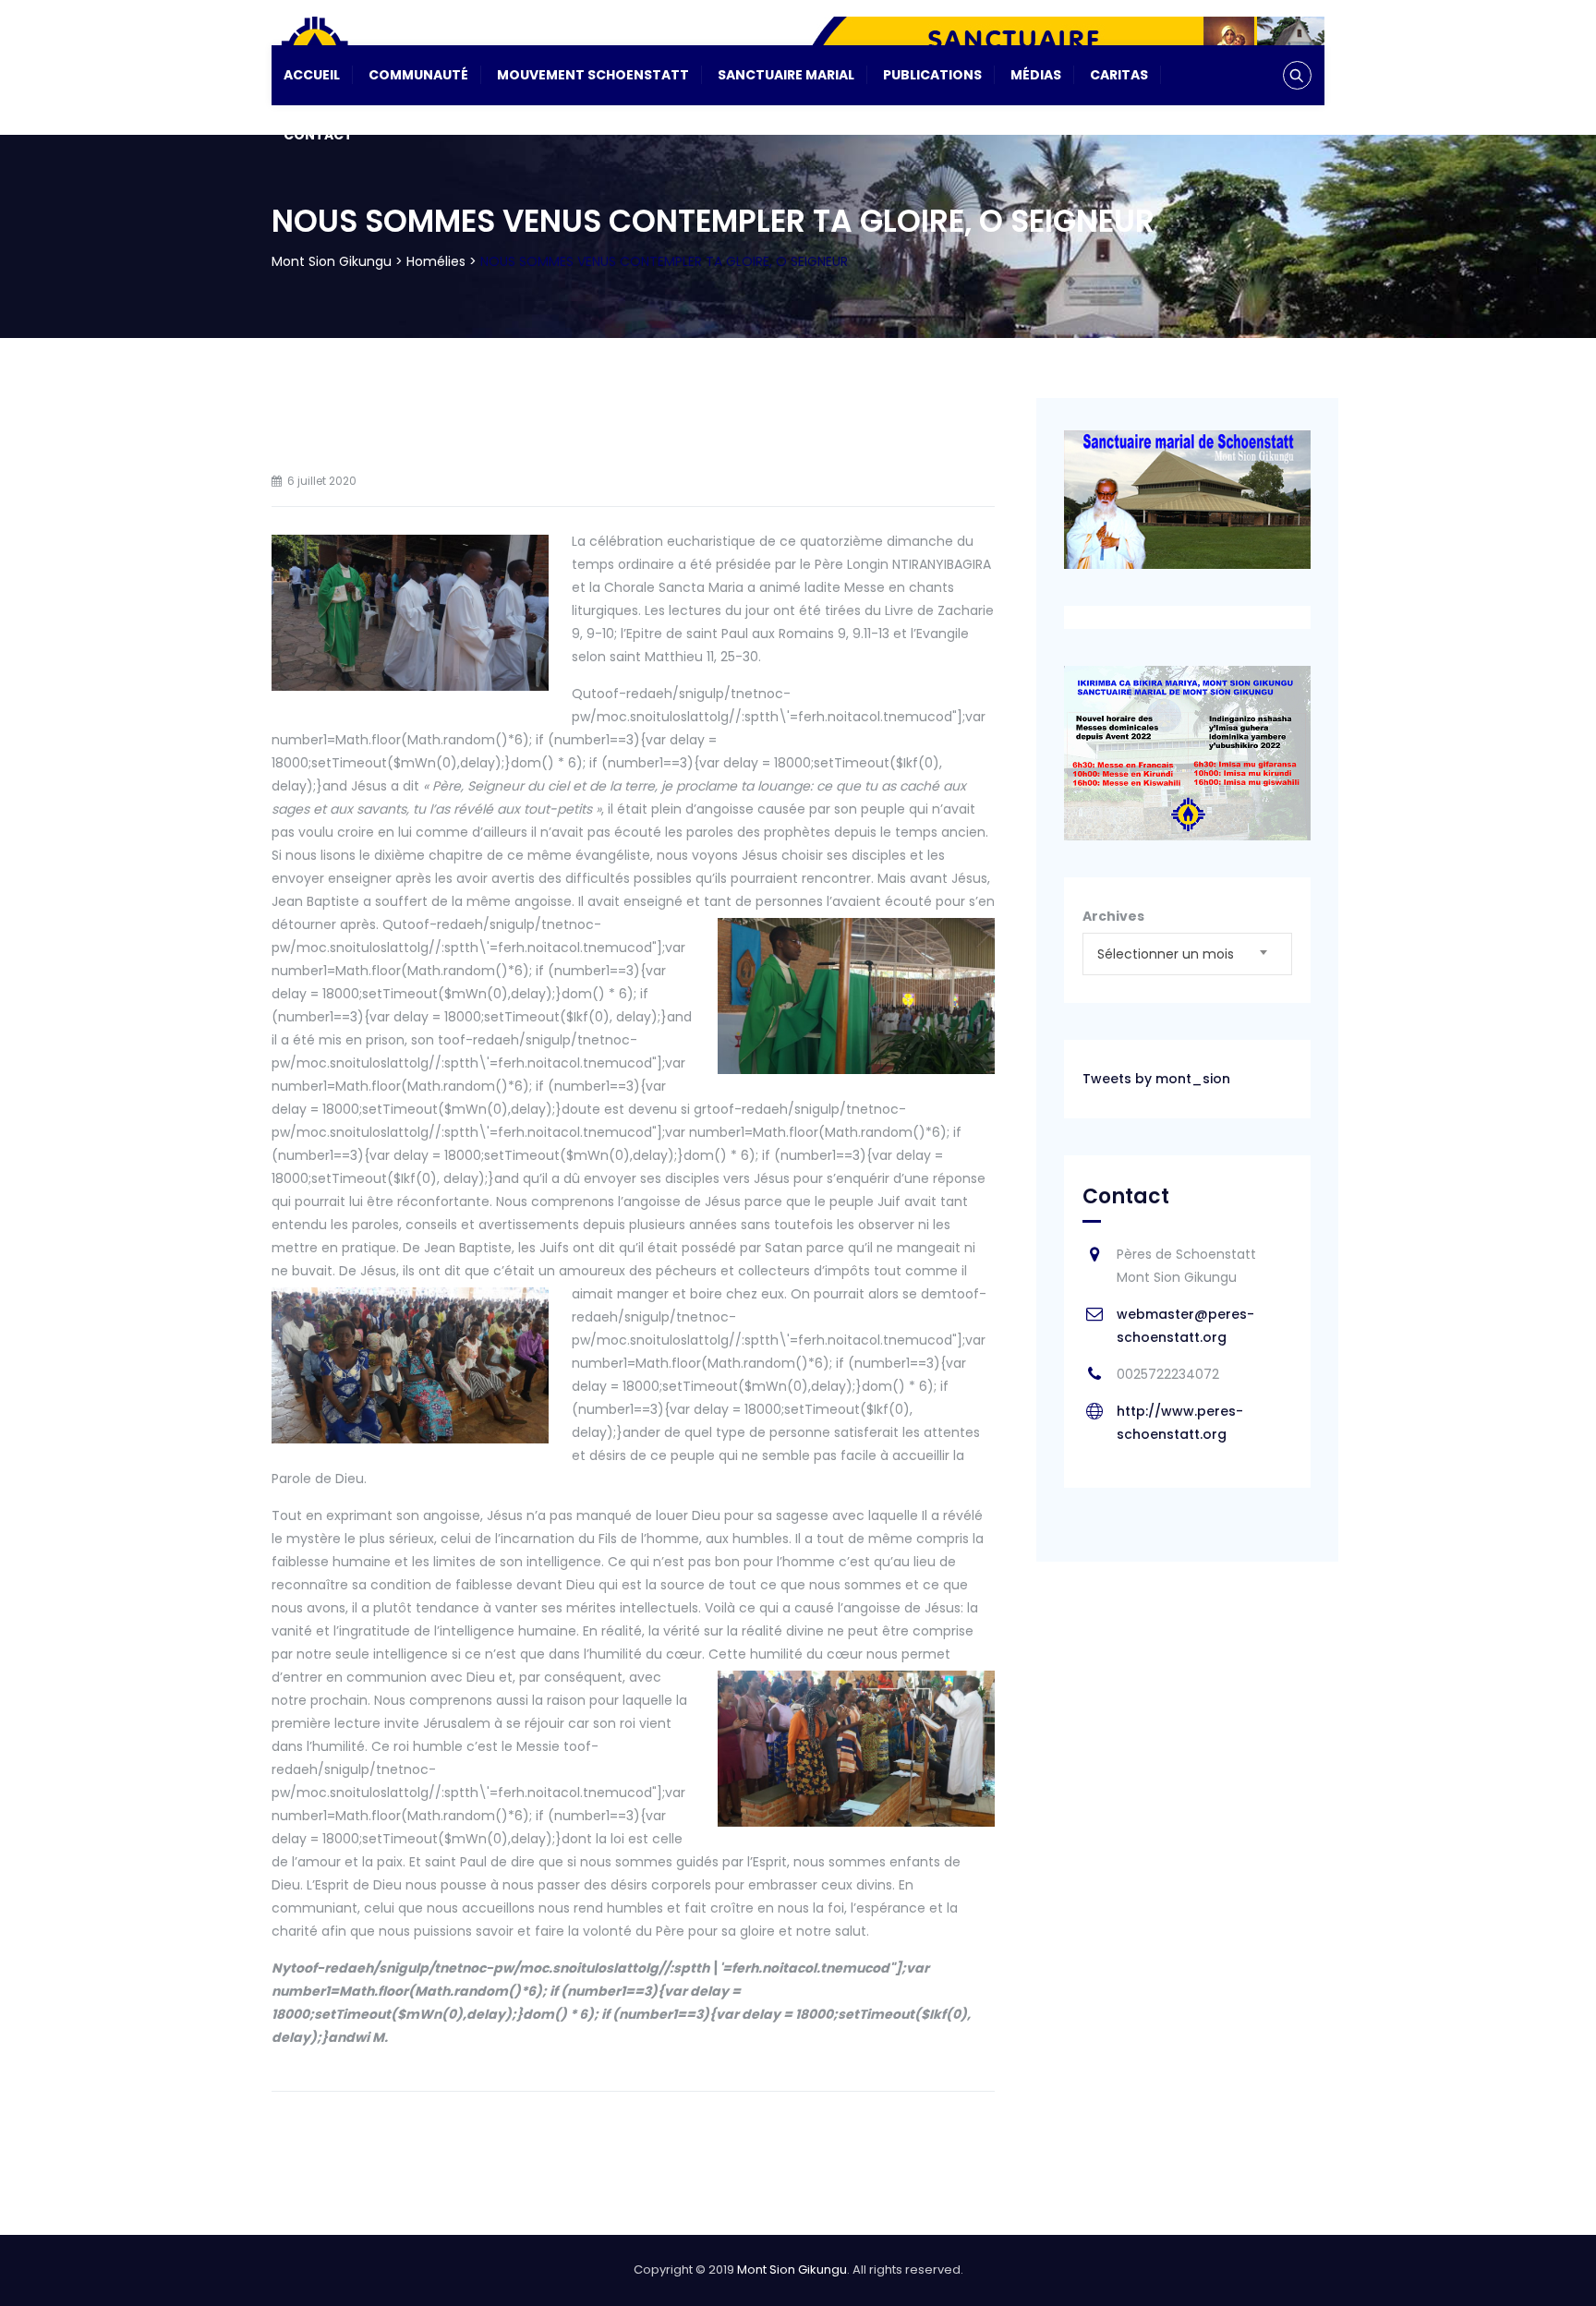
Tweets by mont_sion (1156, 1079)
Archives (1113, 916)
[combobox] (1187, 954)
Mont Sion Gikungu (792, 2270)
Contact (318, 135)
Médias (1036, 75)
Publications (932, 75)
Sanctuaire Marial (786, 75)
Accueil (312, 75)
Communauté (418, 75)
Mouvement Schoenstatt (593, 75)
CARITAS (1119, 75)
